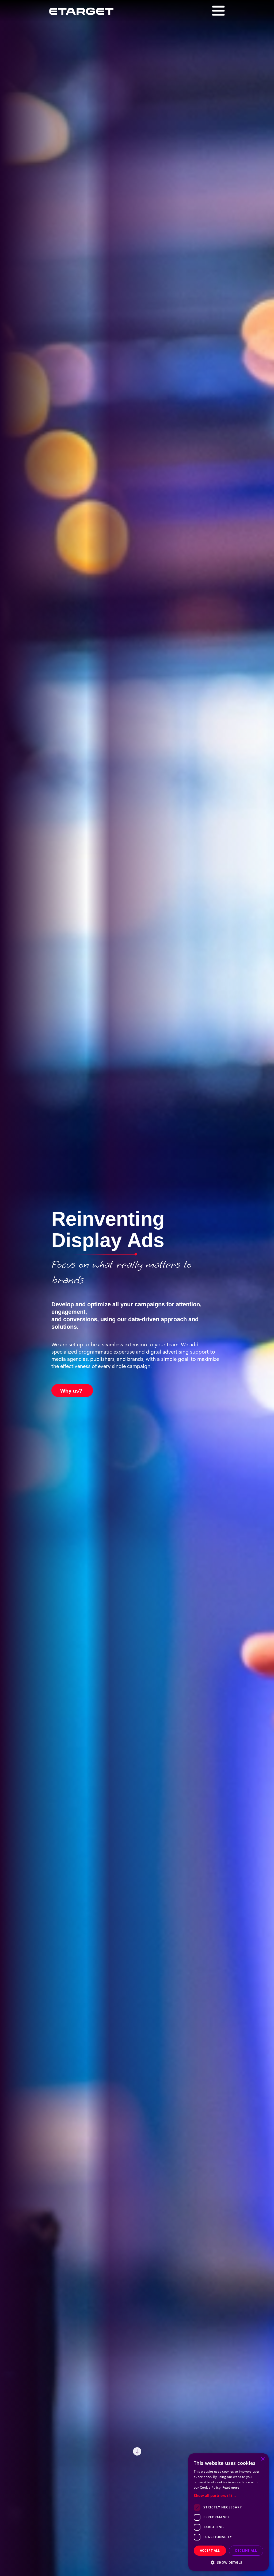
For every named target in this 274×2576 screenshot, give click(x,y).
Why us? (71, 1390)
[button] (229, 2495)
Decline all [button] (246, 2550)
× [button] (263, 2459)
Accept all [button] (210, 2550)
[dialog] (229, 2512)
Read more (231, 2487)
